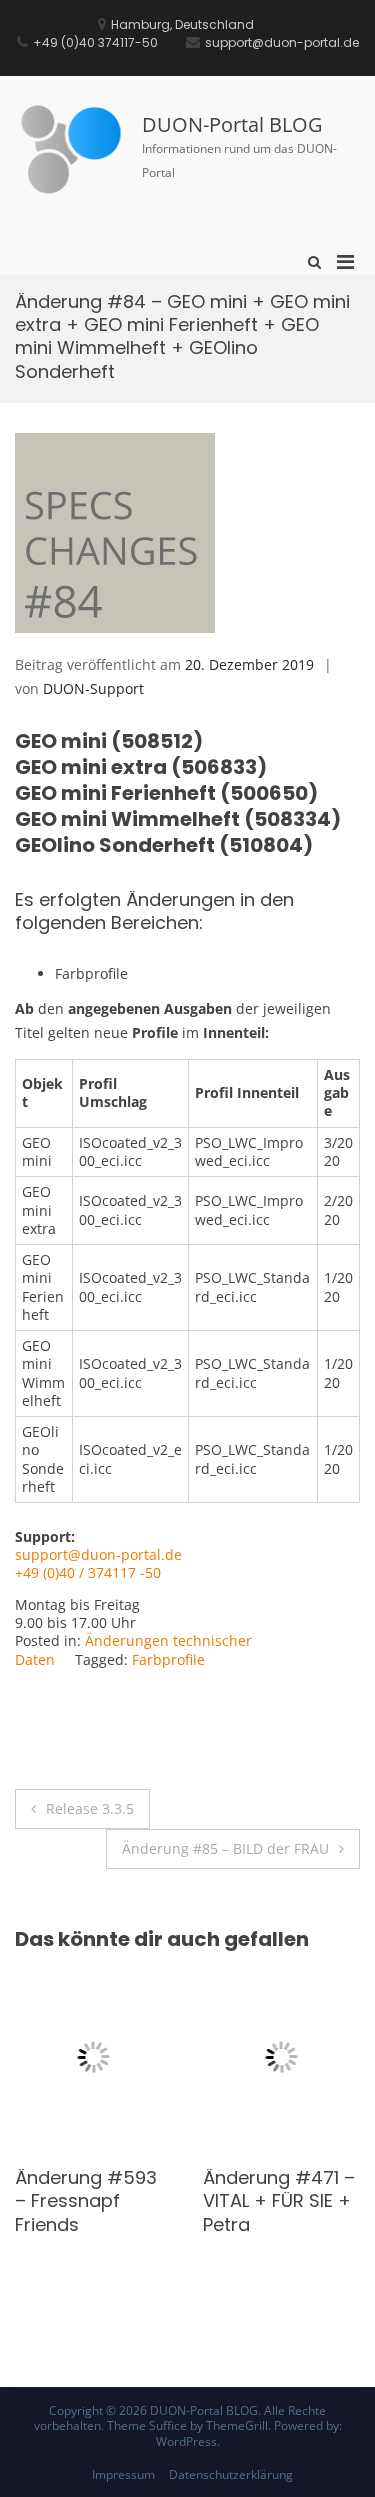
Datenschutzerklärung (231, 2474)
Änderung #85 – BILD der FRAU (225, 1848)
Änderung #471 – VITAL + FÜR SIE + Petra (191, 2201)
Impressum (123, 2474)
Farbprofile (168, 1659)
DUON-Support (93, 688)
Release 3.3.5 (90, 1808)
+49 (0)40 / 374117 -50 (88, 1572)
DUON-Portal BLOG (232, 124)
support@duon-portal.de (98, 1554)
